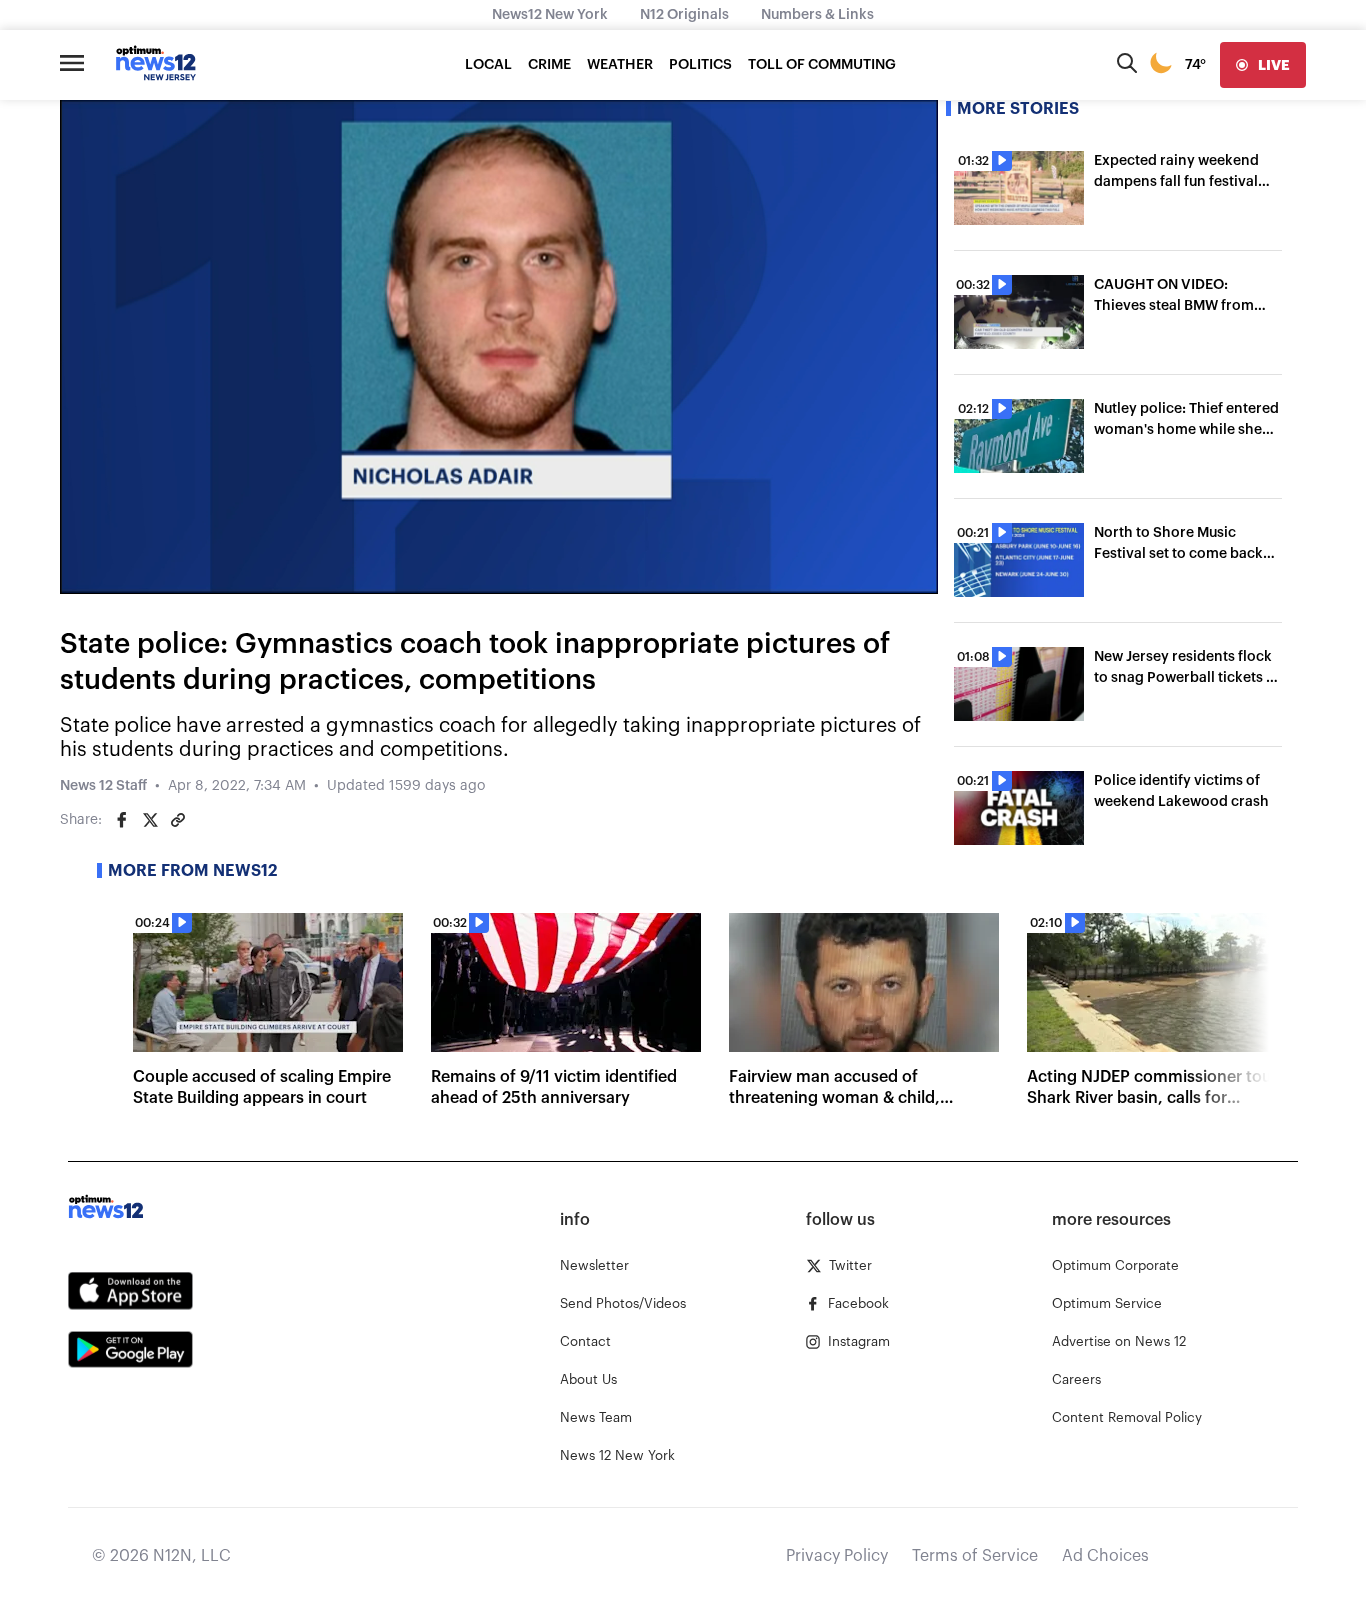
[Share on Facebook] (122, 820)
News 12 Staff (103, 786)
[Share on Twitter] (150, 820)
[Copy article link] (178, 820)
